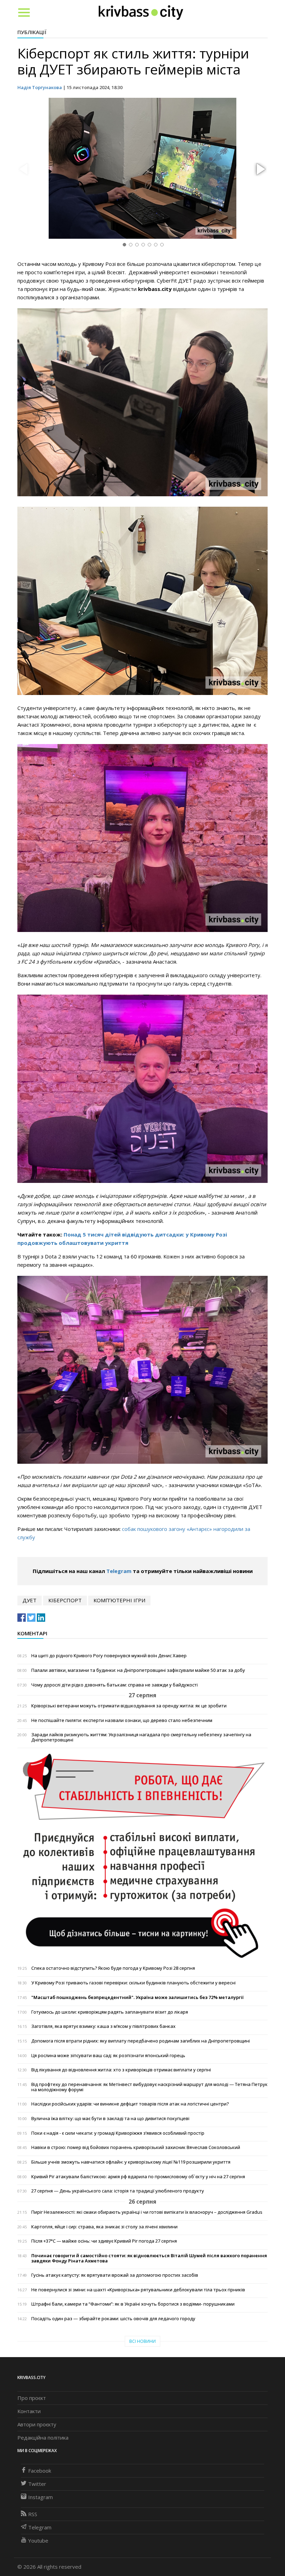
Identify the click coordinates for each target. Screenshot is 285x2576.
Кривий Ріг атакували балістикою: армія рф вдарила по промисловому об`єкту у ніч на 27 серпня (138, 2177)
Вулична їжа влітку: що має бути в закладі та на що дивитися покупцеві (110, 2119)
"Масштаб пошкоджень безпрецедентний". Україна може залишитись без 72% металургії (137, 1997)
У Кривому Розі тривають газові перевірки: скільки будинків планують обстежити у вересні (133, 1983)
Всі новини (142, 2341)
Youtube (38, 2541)
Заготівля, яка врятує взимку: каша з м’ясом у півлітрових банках (103, 2026)
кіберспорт (65, 1600)
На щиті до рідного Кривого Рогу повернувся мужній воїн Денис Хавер (109, 1656)
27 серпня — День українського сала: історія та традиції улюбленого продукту (118, 2191)
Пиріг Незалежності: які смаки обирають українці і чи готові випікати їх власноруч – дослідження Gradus (147, 2212)
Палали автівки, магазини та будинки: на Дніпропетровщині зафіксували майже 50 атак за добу (138, 1670)
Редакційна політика (43, 2437)
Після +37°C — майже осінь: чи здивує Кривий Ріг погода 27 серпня (104, 2241)
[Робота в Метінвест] (142, 1856)
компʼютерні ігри (119, 1600)
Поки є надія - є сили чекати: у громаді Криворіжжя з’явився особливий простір (118, 2133)
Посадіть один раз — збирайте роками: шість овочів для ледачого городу (113, 2319)
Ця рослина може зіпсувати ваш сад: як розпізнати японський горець (108, 2056)
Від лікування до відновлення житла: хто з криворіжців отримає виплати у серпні (121, 2070)
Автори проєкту (37, 2424)
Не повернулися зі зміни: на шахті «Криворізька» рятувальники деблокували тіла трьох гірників (138, 2290)
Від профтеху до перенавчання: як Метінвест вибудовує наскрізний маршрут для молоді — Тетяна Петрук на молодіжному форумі (149, 2087)
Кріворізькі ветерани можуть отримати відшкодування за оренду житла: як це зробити (129, 1706)
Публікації (32, 32)
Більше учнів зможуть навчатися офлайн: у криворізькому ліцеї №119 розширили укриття (131, 2162)
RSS (33, 2514)
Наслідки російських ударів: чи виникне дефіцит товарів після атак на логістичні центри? (130, 2104)
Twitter (37, 2484)
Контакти (29, 2411)
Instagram (40, 2497)
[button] (260, 169)
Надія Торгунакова (40, 87)
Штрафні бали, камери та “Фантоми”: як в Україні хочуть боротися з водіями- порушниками (133, 2304)
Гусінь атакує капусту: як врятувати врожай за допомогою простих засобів (115, 2275)
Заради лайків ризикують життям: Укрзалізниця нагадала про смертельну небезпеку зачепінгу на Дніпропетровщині (141, 1737)
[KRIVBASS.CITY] (141, 12)
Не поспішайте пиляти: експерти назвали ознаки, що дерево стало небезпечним (122, 1720)
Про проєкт (32, 2398)
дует (30, 1600)
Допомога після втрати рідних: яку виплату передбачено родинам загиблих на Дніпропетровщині (141, 2041)
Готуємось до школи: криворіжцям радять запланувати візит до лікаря (110, 2012)
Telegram (119, 1571)
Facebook (40, 2471)
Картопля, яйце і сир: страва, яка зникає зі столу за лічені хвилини (104, 2227)
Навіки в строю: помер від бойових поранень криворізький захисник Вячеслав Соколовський (136, 2147)
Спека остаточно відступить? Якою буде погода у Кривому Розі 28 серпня (113, 1968)
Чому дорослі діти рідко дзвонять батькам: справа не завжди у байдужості (115, 1685)
